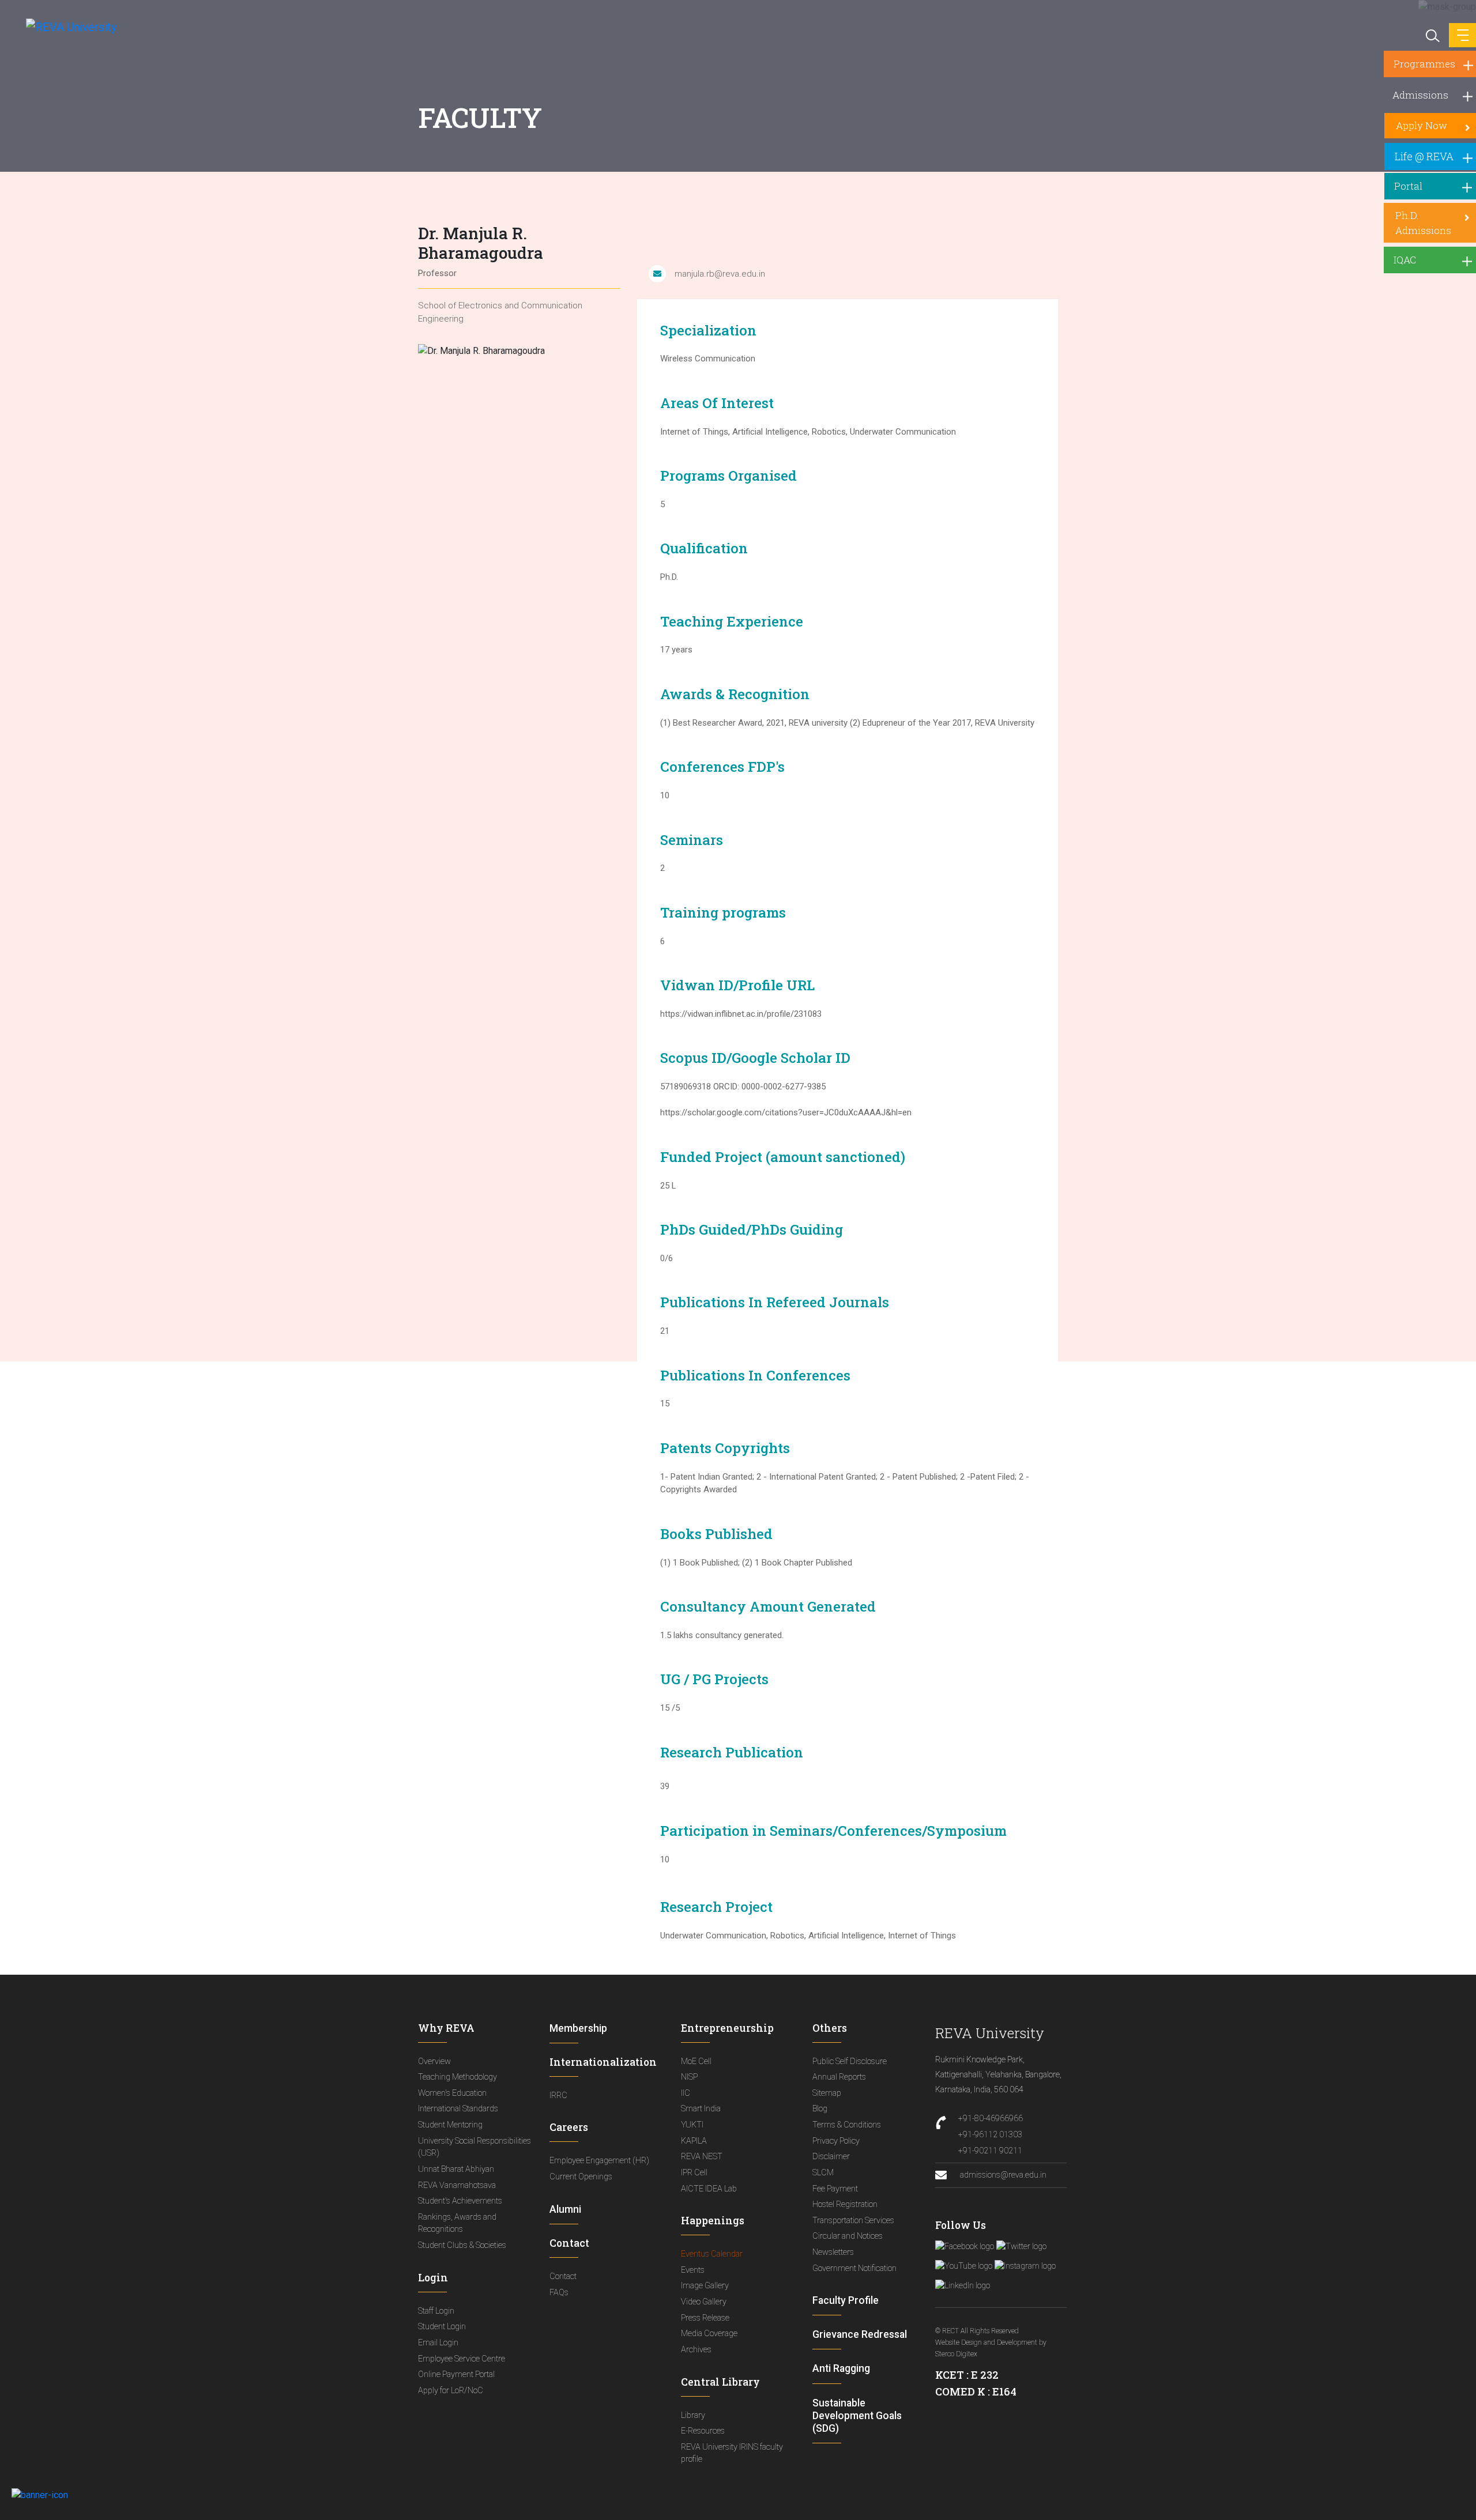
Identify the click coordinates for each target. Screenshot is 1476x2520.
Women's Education (452, 2093)
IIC (686, 2093)
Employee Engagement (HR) (599, 2161)
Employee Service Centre (462, 2359)
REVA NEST (702, 2157)
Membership (578, 2028)
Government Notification (854, 2268)
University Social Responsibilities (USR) (475, 2147)
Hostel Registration (845, 2204)
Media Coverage (709, 2334)
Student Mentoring (450, 2125)
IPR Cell (694, 2173)
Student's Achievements (460, 2201)
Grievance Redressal (860, 2334)
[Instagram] (1025, 2266)
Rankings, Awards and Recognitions (457, 2223)
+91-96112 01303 (990, 2135)
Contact (563, 2276)
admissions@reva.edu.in (1002, 2175)
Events (693, 2270)
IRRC (558, 2095)
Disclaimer (831, 2157)
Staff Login (436, 2311)
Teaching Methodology (458, 2077)
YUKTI (692, 2125)
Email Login (438, 2343)
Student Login (442, 2327)
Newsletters (833, 2252)
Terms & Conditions (847, 2125)
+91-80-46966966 (991, 2119)
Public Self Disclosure (850, 2061)
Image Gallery (705, 2286)
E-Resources (703, 2431)
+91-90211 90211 (990, 2151)
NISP (689, 2077)
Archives (696, 2350)
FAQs (559, 2293)
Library (693, 2415)
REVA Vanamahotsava (457, 2185)
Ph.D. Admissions (1423, 223)
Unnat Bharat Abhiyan (456, 2169)
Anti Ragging (841, 2368)
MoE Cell (696, 2061)
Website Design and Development (986, 2342)
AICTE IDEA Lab (709, 2189)
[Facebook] (965, 2247)
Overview (434, 2061)
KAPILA (694, 2141)
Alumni (565, 2209)
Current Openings (581, 2177)
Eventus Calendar (712, 2254)
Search (1432, 35)
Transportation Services (853, 2221)
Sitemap (827, 2093)
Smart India (701, 2109)
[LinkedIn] (963, 2286)
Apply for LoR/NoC (451, 2391)
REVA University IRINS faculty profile (732, 2453)
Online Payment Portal (456, 2374)
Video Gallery (704, 2302)
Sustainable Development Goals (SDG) (857, 2416)
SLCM (823, 2173)
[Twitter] (1021, 2247)
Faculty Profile (846, 2300)
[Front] (65, 27)
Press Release (705, 2318)
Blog (820, 2109)
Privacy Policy (836, 2141)
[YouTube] (964, 2266)
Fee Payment (835, 2189)
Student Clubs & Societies (462, 2245)
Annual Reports (839, 2077)
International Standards (458, 2109)
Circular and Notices (848, 2236)
